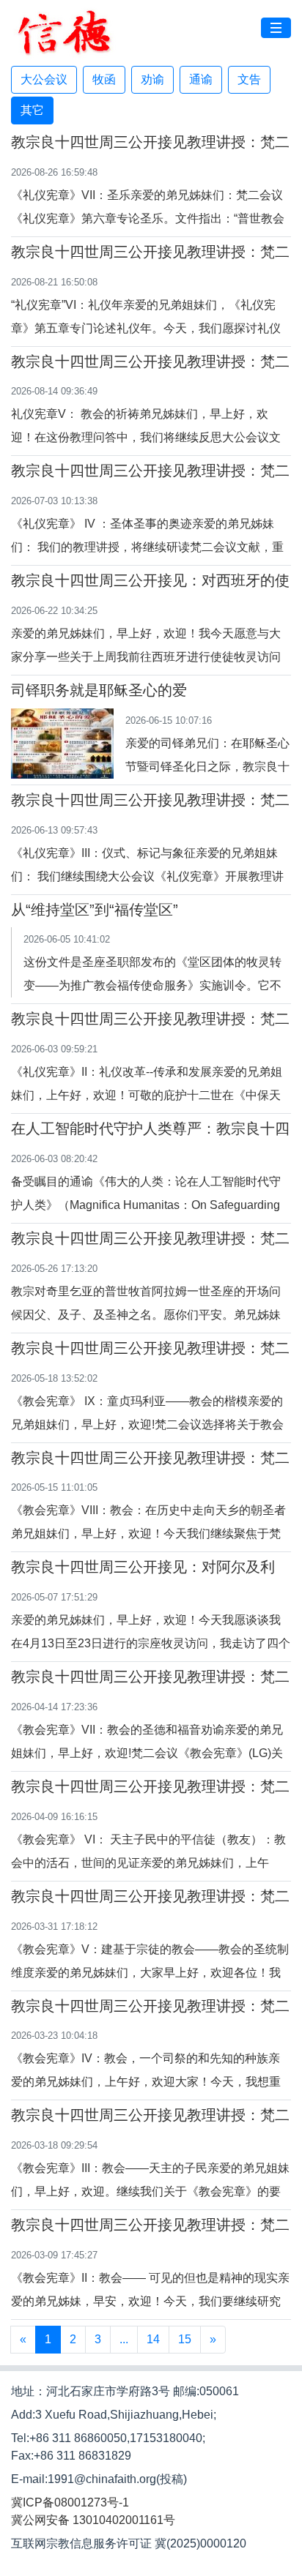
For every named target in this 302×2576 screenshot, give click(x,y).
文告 (249, 79)
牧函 (104, 79)
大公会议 (44, 79)
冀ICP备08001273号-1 (70, 2502)
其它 (32, 110)
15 (185, 2339)
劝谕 (152, 79)
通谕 (201, 79)
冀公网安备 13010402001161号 (93, 2520)
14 (153, 2339)
